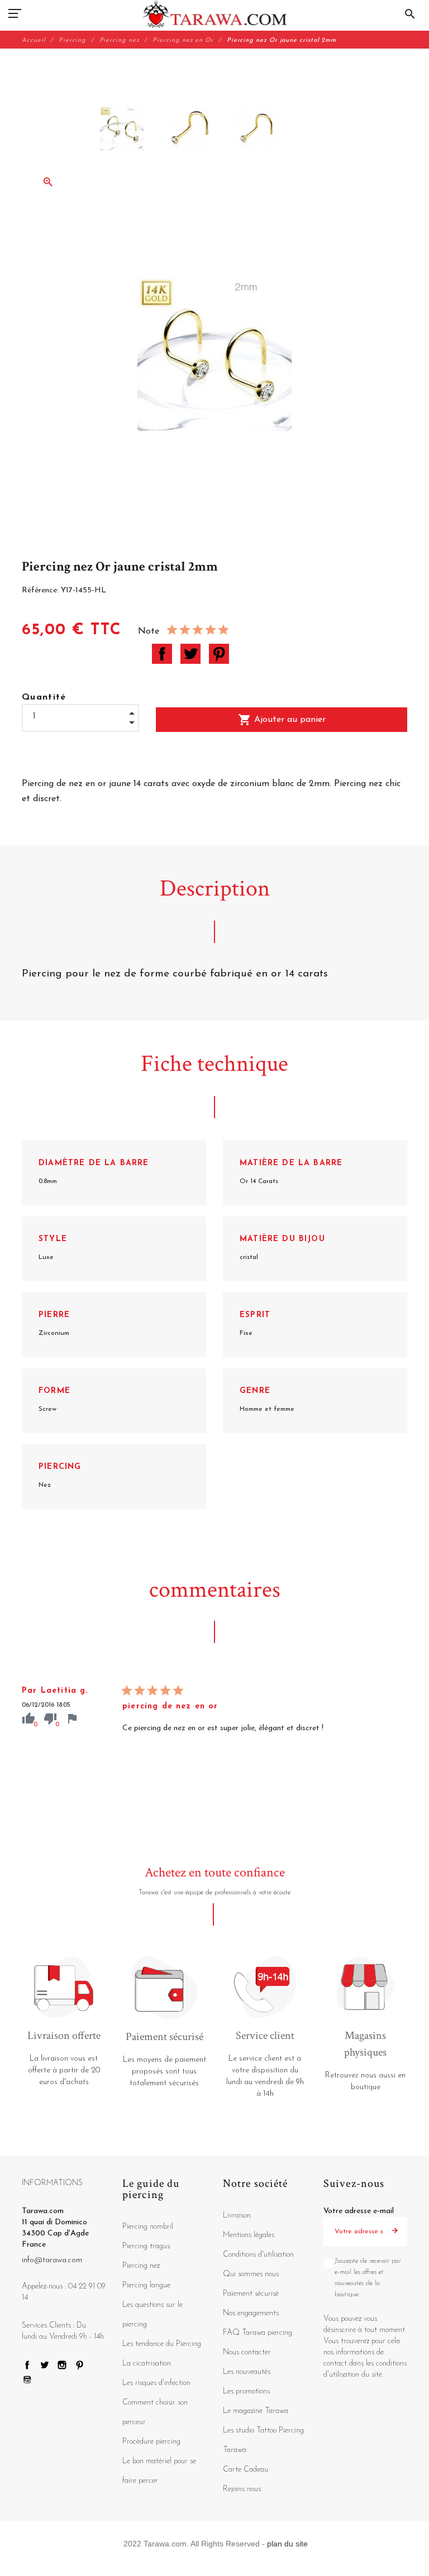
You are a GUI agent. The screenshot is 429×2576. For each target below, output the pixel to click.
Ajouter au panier (282, 720)
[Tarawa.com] (215, 14)
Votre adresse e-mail (359, 2211)
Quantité (44, 697)
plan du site (287, 2544)
